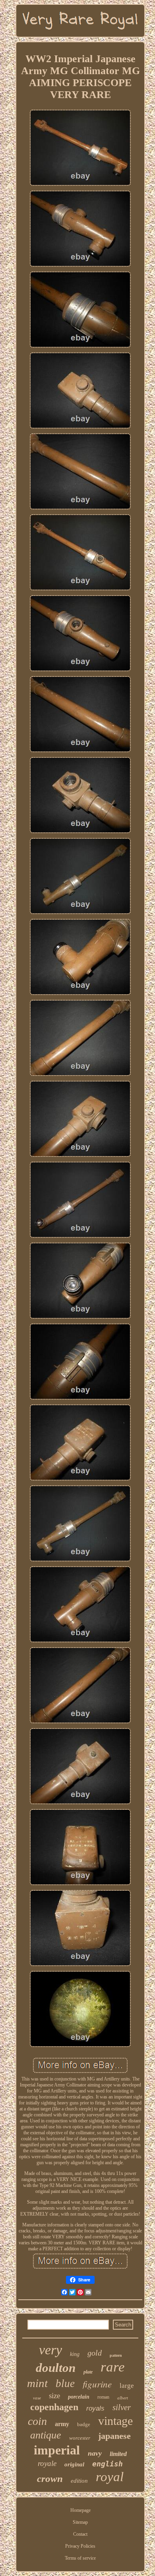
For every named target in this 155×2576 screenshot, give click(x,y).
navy (95, 2453)
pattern (116, 2355)
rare (113, 2367)
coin (37, 2421)
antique (46, 2435)
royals (95, 2408)
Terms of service (80, 2558)
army (62, 2424)
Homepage (80, 2510)
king (75, 2354)
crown (50, 2479)
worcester (80, 2438)
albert (123, 2398)
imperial (57, 2450)
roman (103, 2397)
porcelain (79, 2397)
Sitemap (80, 2522)
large (127, 2386)
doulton (56, 2368)
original (74, 2464)
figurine (97, 2384)
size (54, 2396)
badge (84, 2424)
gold (95, 2353)
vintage (115, 2421)
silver (122, 2407)
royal (110, 2477)
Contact (80, 2534)
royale (47, 2463)
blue (65, 2383)
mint (37, 2383)
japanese (114, 2436)
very (50, 2350)
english (108, 2464)
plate (88, 2372)
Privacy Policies (80, 2546)
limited (118, 2454)
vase (37, 2398)
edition (79, 2481)
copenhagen (54, 2407)
